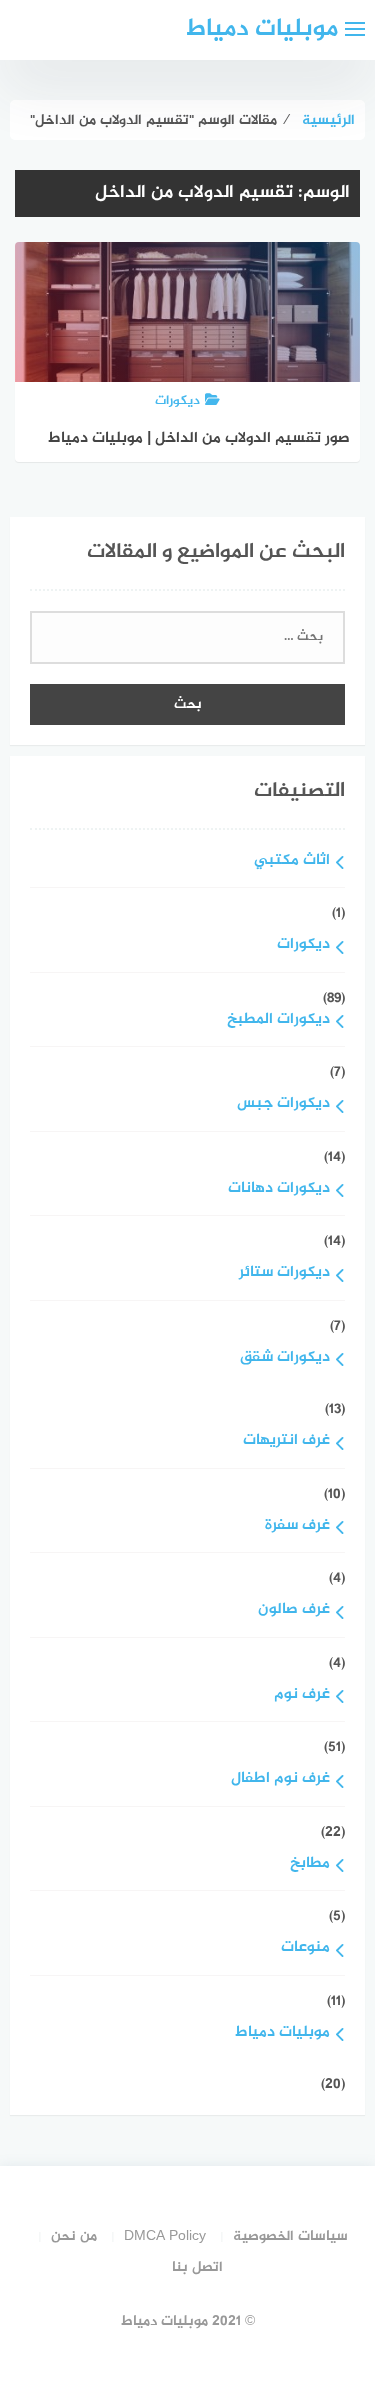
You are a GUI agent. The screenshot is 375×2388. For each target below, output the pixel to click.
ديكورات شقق (285, 1358)
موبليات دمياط (262, 29)
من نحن (74, 2236)
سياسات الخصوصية (290, 2236)
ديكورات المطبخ (278, 1020)
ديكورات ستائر (284, 1273)
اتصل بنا (197, 2267)
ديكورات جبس (283, 1104)
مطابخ (310, 1864)
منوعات (305, 1948)
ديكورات (303, 945)
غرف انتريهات (286, 1441)
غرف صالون (294, 1610)
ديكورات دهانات (279, 1189)
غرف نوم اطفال (280, 1779)
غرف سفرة (297, 1526)
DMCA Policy (165, 2236)
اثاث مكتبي (292, 861)
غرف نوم (302, 1695)
